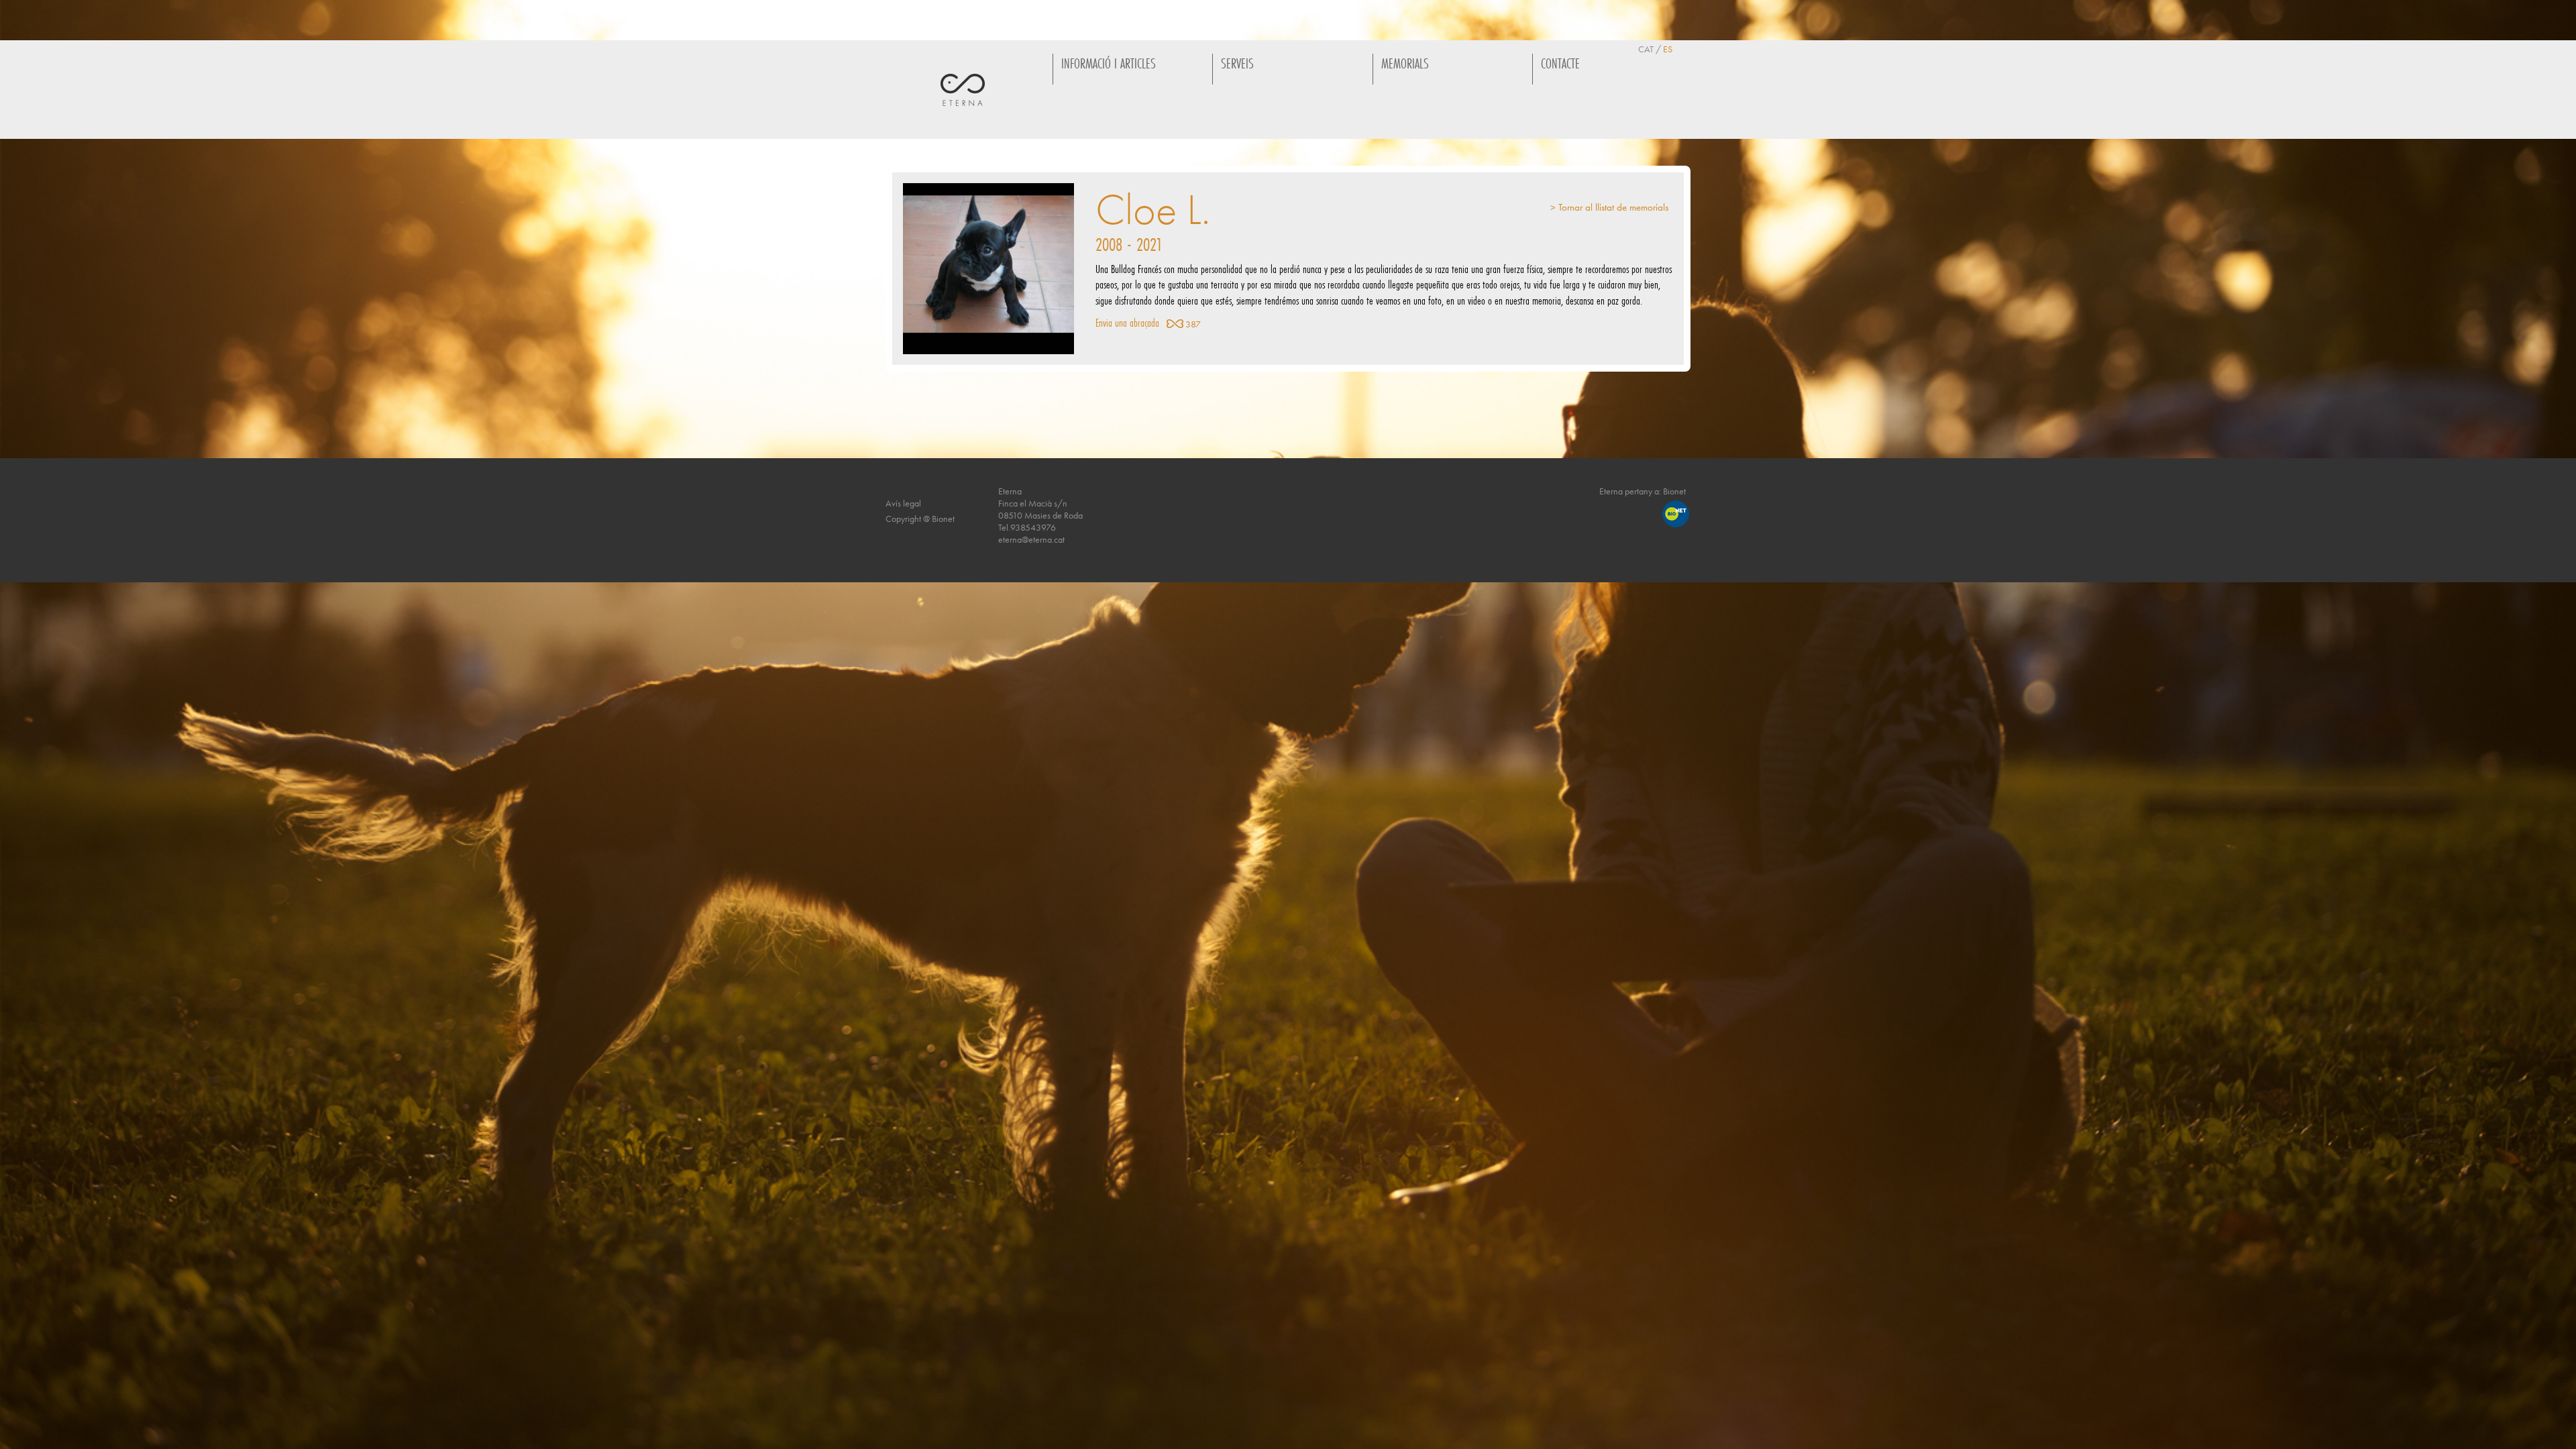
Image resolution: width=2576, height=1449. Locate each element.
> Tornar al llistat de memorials (1609, 208)
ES (1668, 49)
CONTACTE (1560, 63)
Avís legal (903, 503)
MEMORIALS (1405, 63)
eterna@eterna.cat (1031, 539)
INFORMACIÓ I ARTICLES (1109, 63)
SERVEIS (1237, 63)
